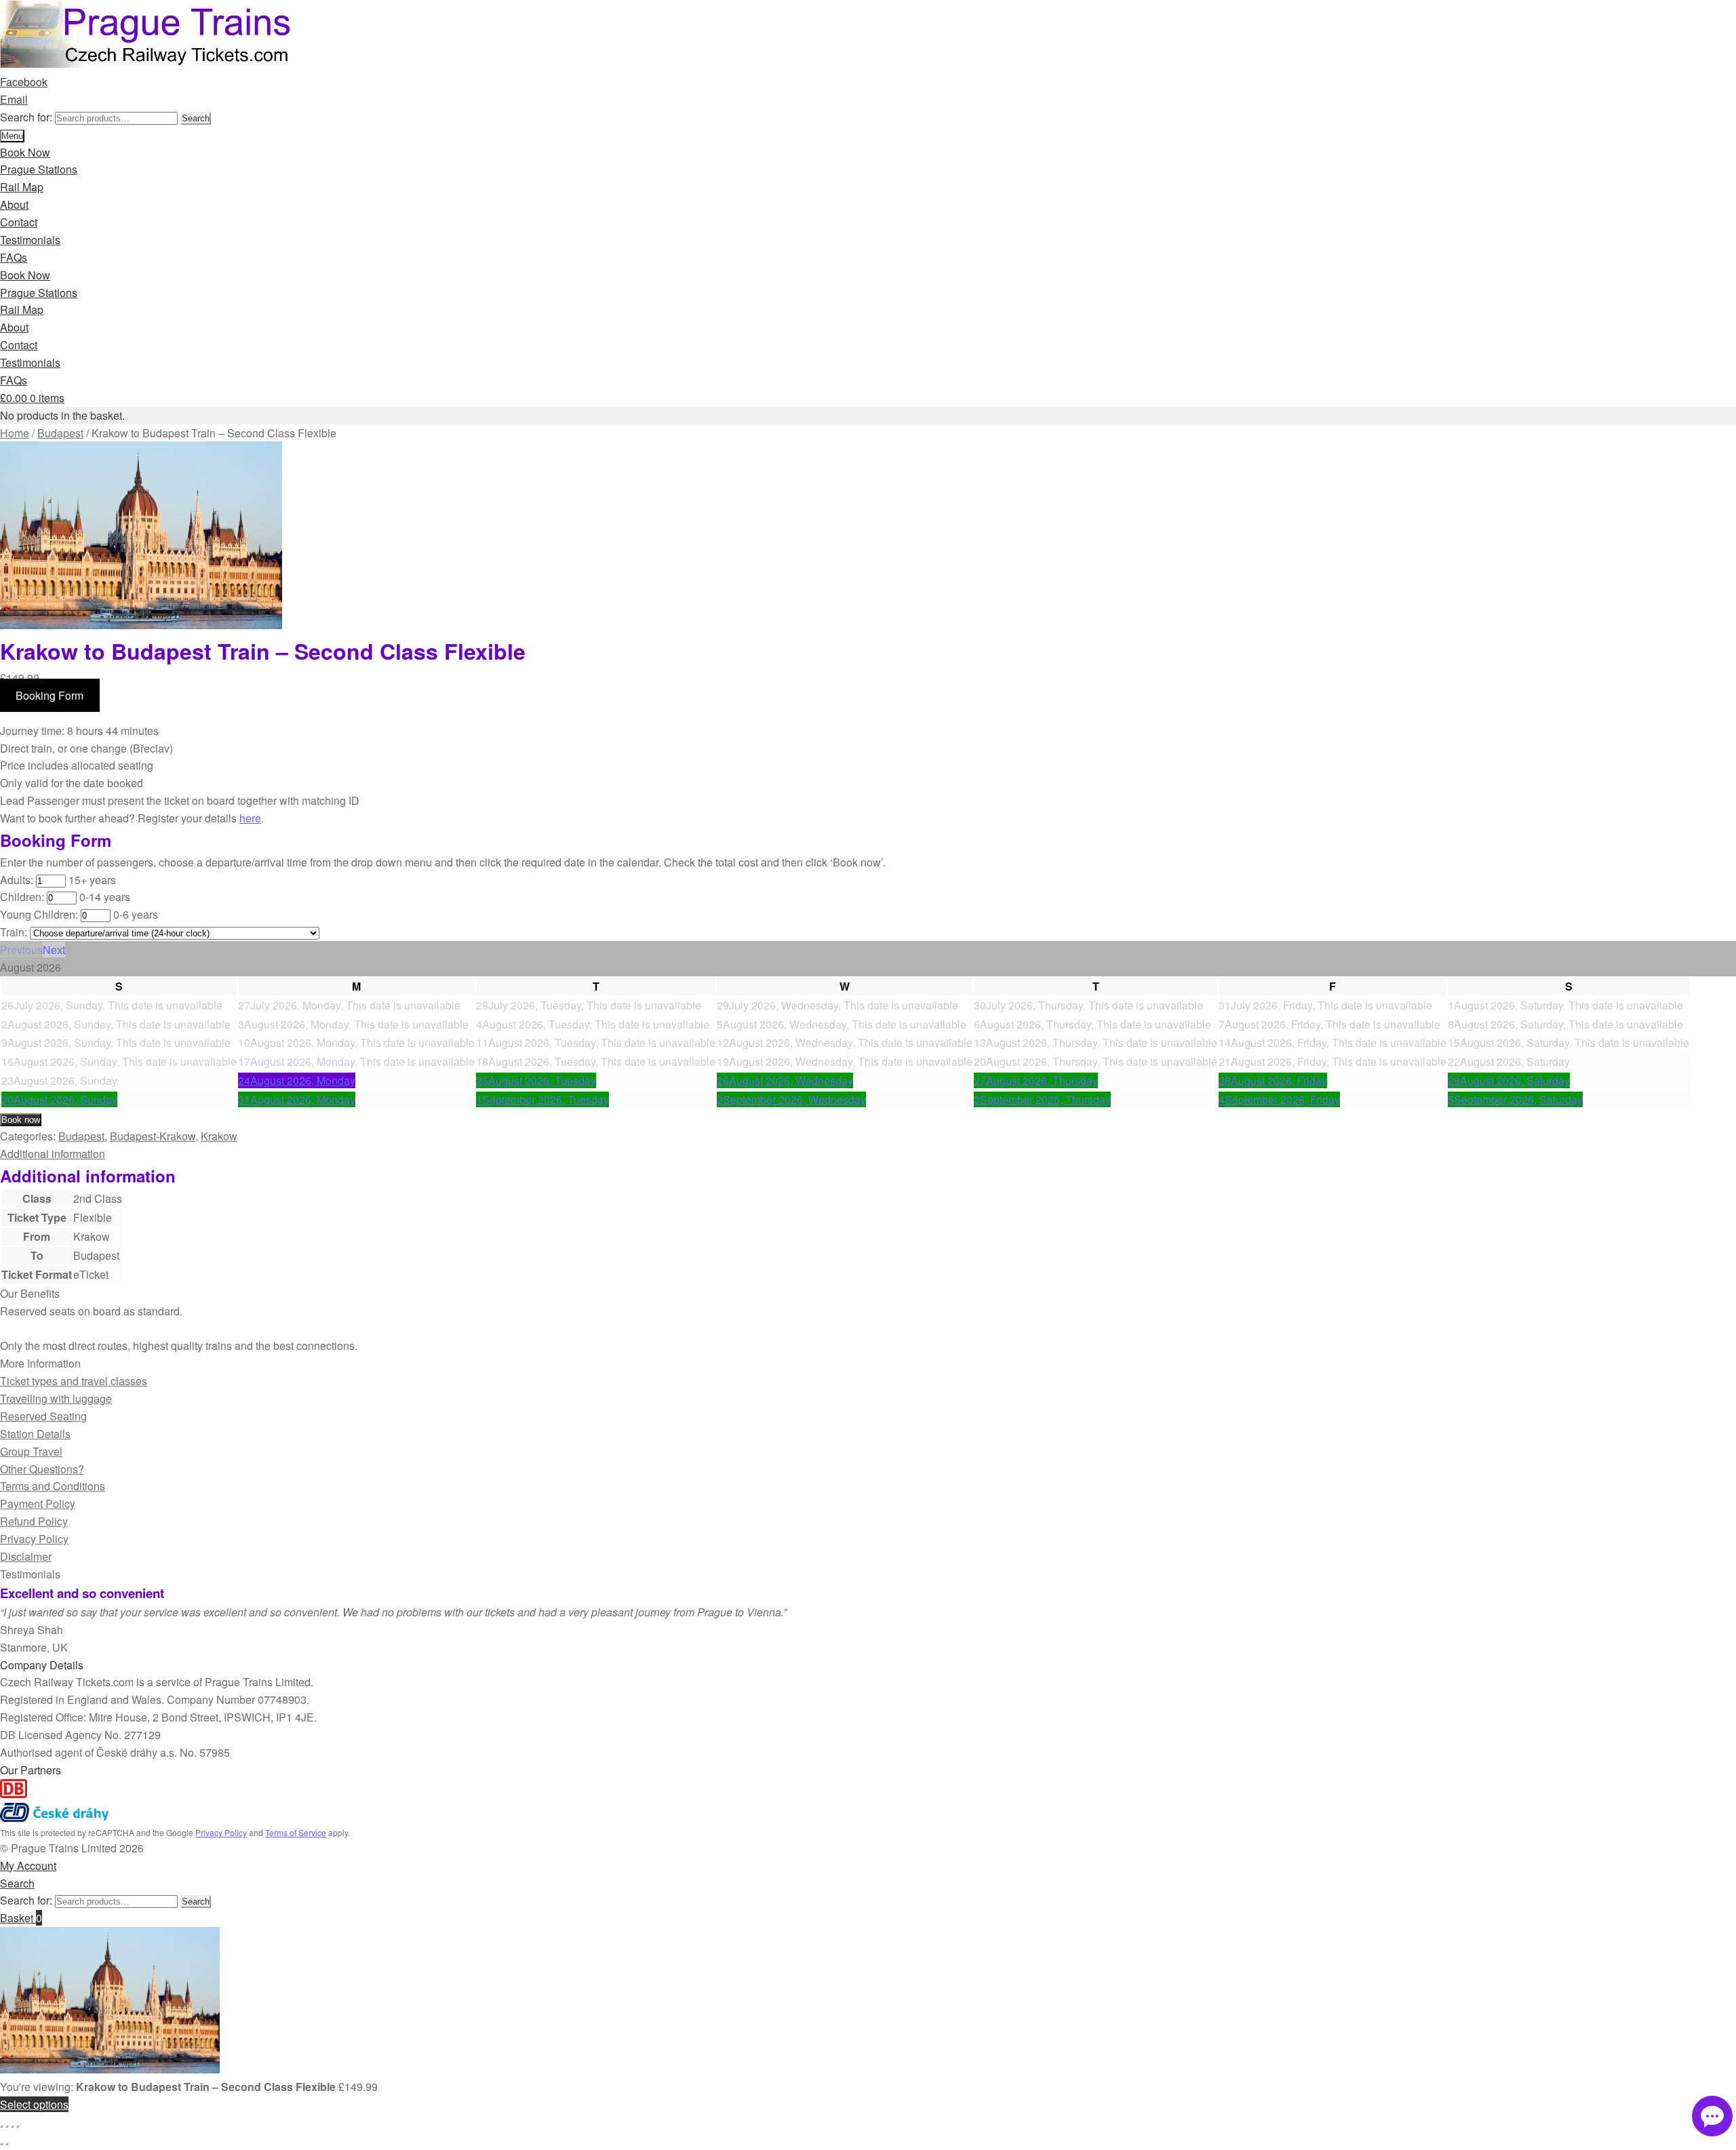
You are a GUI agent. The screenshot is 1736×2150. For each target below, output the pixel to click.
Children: (22, 897)
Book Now (25, 152)
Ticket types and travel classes (74, 1381)
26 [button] (785, 1080)
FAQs (14, 257)
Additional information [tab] (53, 1154)
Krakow (219, 1136)
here (250, 818)
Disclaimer (26, 1556)
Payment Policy (38, 1504)
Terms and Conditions (53, 1486)
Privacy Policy (34, 1539)
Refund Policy (34, 1521)
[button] (21, 950)
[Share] (12, 2126)
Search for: (26, 117)
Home (15, 433)
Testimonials (30, 240)
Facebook (24, 82)
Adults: (17, 880)
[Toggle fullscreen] (7, 2126)
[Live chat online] (1712, 2116)
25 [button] (536, 1080)
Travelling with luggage (56, 1398)
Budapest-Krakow (153, 1136)
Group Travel (31, 1451)
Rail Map (22, 187)
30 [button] (59, 1099)
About (14, 204)
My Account (28, 1866)
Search (196, 118)
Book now (21, 1120)
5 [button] (1515, 1099)
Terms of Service (296, 1832)
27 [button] (1036, 1080)
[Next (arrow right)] (7, 2144)
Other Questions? (42, 1469)
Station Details (35, 1434)
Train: (14, 932)
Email (14, 99)
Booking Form (50, 695)
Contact (19, 222)
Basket (21, 1918)
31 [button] (297, 1099)
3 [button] (1042, 1099)
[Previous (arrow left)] (1, 2144)
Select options (34, 2104)
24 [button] (297, 1080)
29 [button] (1509, 1080)
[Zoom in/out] (1, 2126)
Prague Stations (39, 169)
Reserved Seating (43, 1416)
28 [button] (1273, 1080)
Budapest (60, 433)
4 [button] (1279, 1099)
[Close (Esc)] (18, 2126)
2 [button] (791, 1099)
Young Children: (39, 914)
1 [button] (542, 1099)
